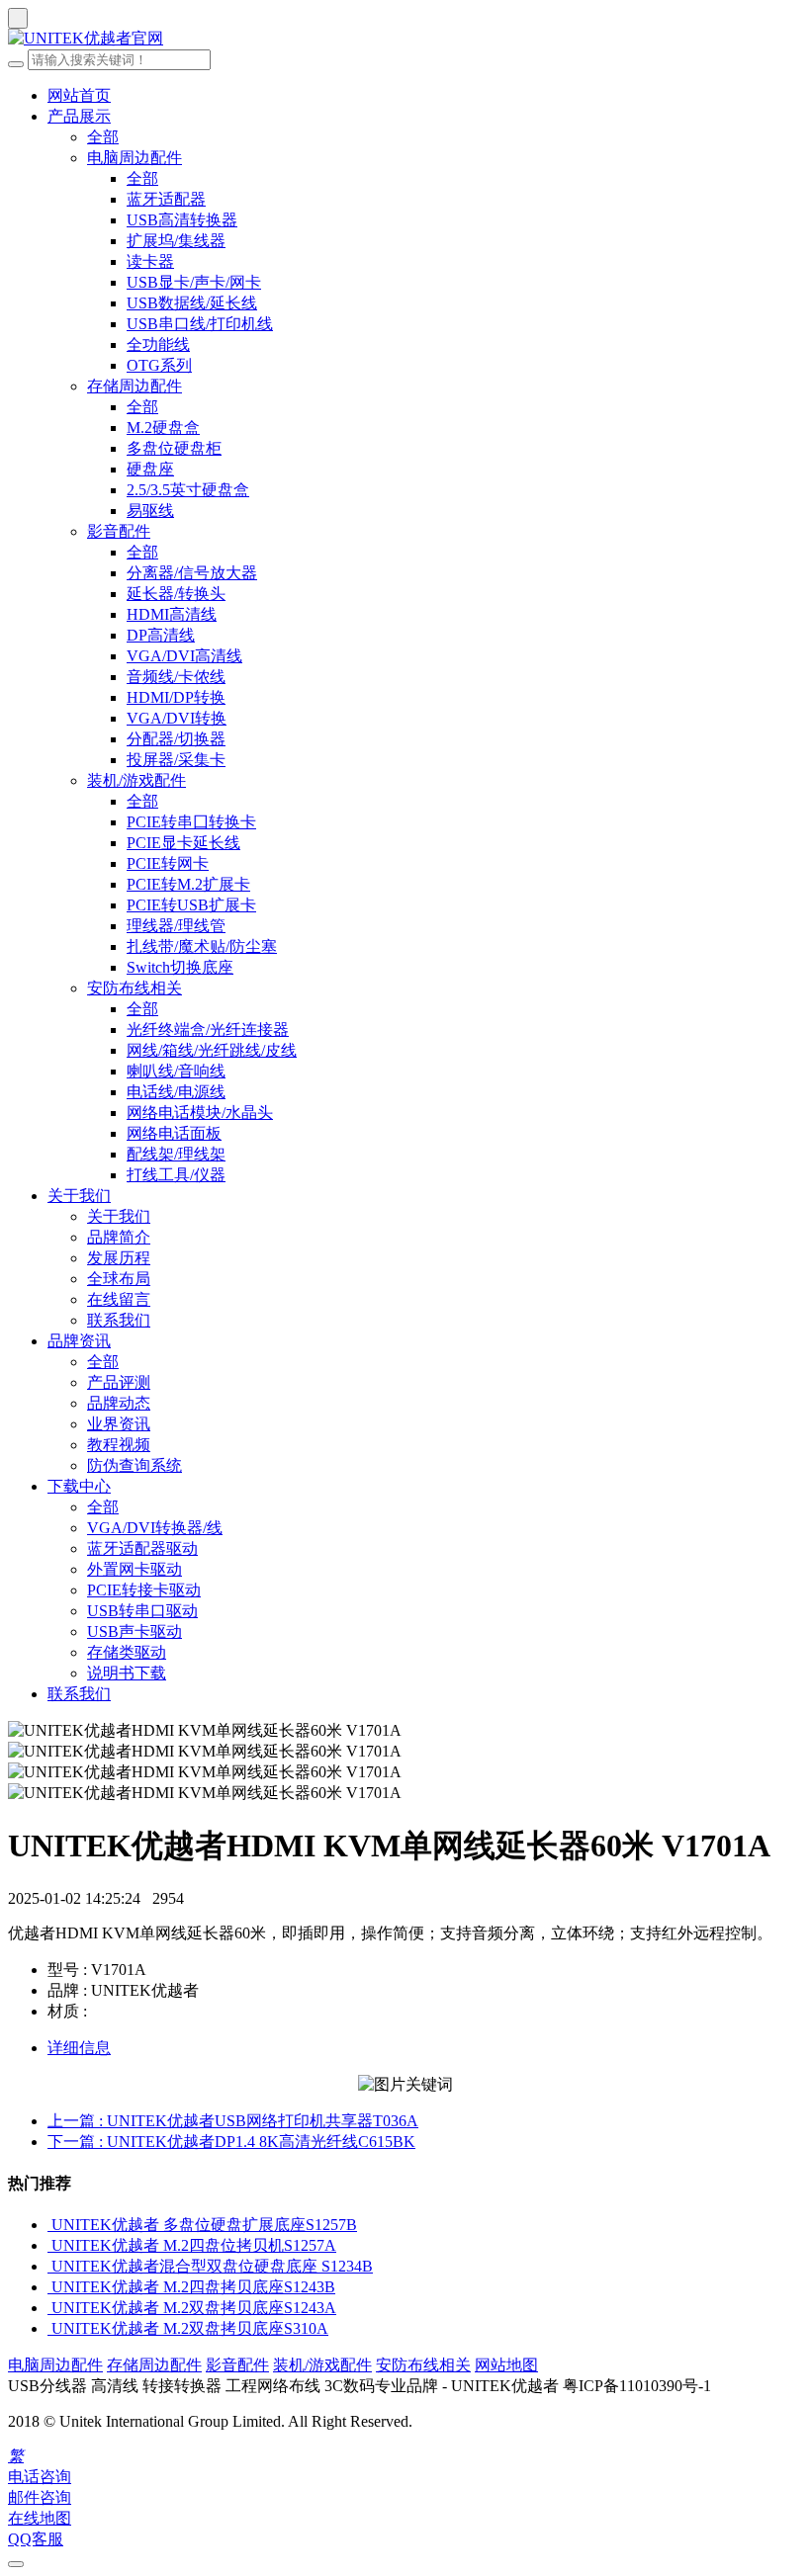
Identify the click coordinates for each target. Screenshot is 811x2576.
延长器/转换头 (176, 594)
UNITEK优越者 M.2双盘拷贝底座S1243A (194, 2308)
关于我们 (79, 1196)
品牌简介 (119, 1237)
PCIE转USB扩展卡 (191, 905)
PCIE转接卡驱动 (144, 1590)
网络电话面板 (174, 1133)
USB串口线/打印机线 (200, 324)
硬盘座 (150, 469)
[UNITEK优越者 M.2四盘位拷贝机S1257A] (49, 2245)
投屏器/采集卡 (176, 760)
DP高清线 (161, 635)
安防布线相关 (135, 988)
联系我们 (119, 1320)
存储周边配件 (135, 386)
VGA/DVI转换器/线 (155, 1528)
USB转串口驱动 (142, 1611)
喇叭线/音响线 (176, 1071)
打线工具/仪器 (176, 1175)
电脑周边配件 (135, 158)
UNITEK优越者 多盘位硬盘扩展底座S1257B (204, 2225)
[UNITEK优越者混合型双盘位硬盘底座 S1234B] (49, 2266)
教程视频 (119, 1445)
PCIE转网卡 (168, 863)
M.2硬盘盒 (163, 428)
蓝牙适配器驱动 (142, 1548)
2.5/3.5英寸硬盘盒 (188, 490)
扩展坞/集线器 (176, 241)
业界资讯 (119, 1424)
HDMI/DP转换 (176, 697)
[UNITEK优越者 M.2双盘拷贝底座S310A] (49, 2328)
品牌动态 (119, 1403)
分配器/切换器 (176, 739)
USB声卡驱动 (135, 1631)
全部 (103, 137)
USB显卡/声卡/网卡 (194, 282)
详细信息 (79, 2048)
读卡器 (150, 261)
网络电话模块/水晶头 (200, 1113)
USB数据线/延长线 (192, 303)
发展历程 (119, 1258)
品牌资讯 (79, 1341)
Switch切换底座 (180, 967)
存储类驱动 (127, 1652)
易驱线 (150, 511)
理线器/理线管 (176, 926)
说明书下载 (127, 1673)
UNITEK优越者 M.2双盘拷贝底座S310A (190, 2328)
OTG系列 (159, 365)
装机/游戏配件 (136, 780)
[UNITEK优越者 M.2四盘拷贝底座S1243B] (49, 2287)
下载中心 (79, 1486)
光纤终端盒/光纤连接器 (208, 1030)
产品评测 (119, 1382)
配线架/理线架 (176, 1154)
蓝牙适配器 (166, 199)
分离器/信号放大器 (192, 573)
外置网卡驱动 (135, 1569)
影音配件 (119, 531)
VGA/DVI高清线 (184, 656)
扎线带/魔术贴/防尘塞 (202, 946)
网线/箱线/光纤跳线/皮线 (212, 1050)
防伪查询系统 (135, 1465)
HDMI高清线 (172, 614)
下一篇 (231, 2142)
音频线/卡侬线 (176, 677)
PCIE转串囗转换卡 (191, 822)
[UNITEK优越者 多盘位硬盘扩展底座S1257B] (49, 2225)
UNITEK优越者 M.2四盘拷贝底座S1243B (193, 2287)
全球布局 (119, 1279)
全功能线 (158, 344)
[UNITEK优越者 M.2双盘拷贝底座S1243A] (49, 2308)
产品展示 (79, 116)
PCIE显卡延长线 (183, 843)
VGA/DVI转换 (177, 718)
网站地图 (506, 2365)
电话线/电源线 (176, 1092)
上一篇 (233, 2121)
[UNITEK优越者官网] (405, 39)
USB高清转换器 (182, 220)
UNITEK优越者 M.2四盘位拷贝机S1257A (194, 2245)
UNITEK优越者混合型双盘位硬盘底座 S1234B (212, 2266)
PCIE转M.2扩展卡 (188, 884)
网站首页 (79, 95)
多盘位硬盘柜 (174, 448)
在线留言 (119, 1299)
